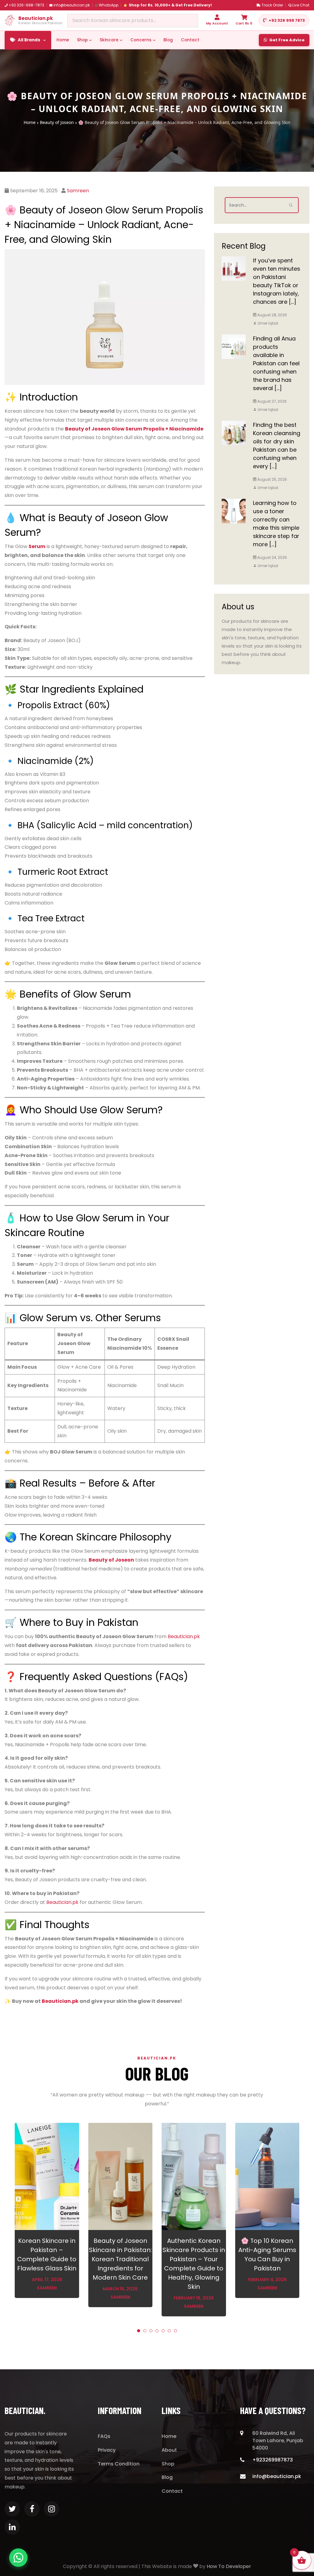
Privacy (107, 2450)
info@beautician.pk (72, 5)
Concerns (141, 40)
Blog (168, 40)
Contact (190, 40)
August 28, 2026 (272, 315)
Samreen (78, 191)
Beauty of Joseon (57, 122)
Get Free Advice (287, 40)
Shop (82, 40)
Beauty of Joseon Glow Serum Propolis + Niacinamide (134, 429)
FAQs (104, 2436)
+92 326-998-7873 (26, 5)
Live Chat (301, 5)
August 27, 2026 (272, 401)
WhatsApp (109, 5)
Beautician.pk (184, 1636)
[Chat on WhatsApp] (18, 2558)
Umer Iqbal (267, 323)
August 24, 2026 (272, 557)
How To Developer (229, 2566)
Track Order (272, 5)
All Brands (29, 40)
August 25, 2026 (272, 479)
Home (63, 40)
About (169, 2450)
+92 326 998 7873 (287, 20)
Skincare (109, 40)
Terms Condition (119, 2464)
